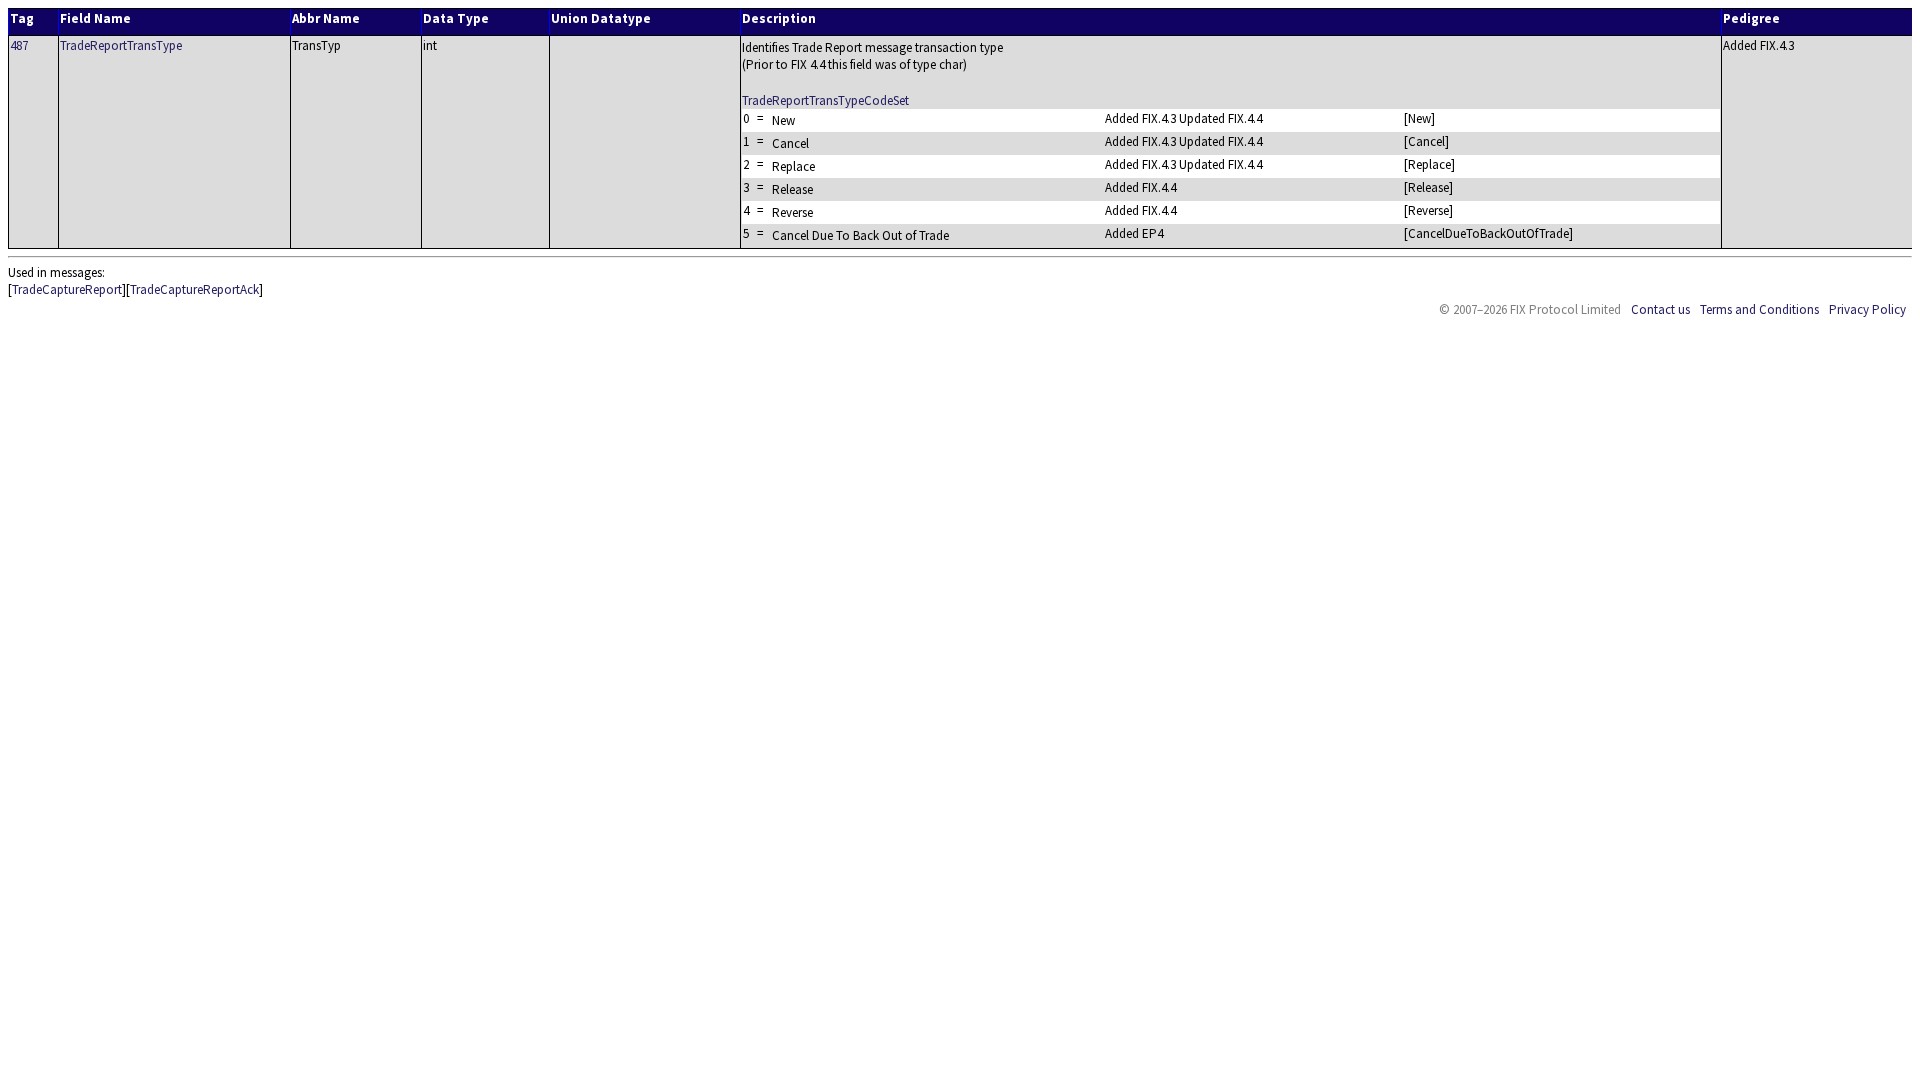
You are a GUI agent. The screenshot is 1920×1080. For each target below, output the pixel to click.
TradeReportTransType (121, 45)
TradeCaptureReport (67, 289)
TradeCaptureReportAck (194, 289)
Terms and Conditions (1759, 309)
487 (19, 45)
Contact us (1660, 309)
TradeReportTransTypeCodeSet (825, 100)
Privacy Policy (1867, 309)
